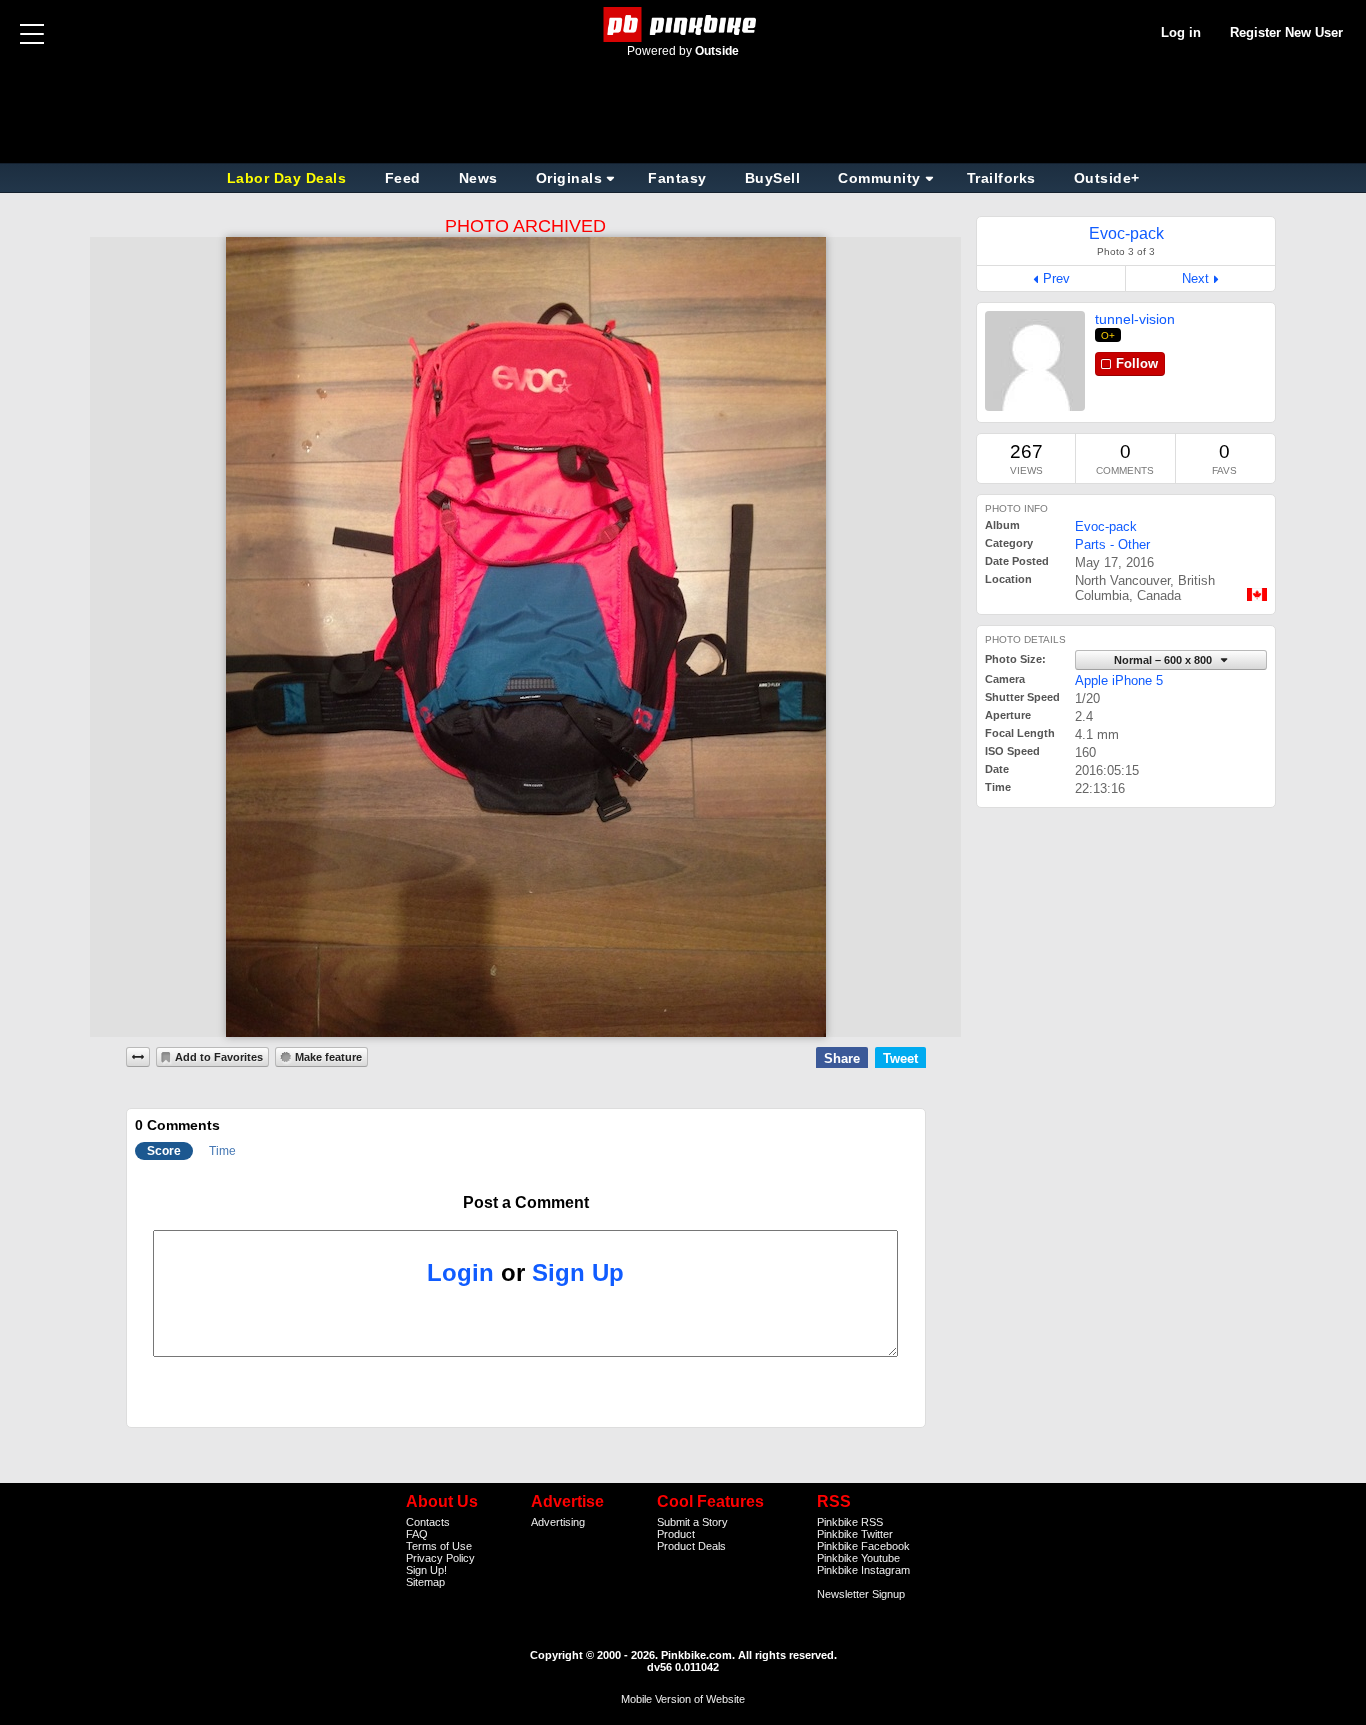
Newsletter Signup (861, 1594)
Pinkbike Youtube (858, 1558)
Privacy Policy (440, 1558)
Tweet (900, 1058)
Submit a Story (692, 1522)
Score (164, 1151)
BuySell (773, 178)
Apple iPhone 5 (1119, 680)
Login (460, 1272)
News (478, 178)
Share (842, 1058)
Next (1195, 278)
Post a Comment (526, 1202)
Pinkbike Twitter (855, 1534)
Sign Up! (426, 1570)
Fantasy (677, 178)
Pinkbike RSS (850, 1522)
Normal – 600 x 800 (1164, 660)
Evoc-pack (1106, 526)
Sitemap (425, 1582)
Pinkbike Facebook (863, 1546)
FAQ (417, 1534)
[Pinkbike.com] (683, 24)
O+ (1108, 335)
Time (222, 1151)
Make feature (328, 1057)
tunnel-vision (1135, 319)
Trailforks (1001, 178)
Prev (1056, 278)
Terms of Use (439, 1546)
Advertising (558, 1522)
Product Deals (691, 1546)
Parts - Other (1112, 544)
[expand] (138, 1057)
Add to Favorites (219, 1057)
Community (879, 178)
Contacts (428, 1522)
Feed (403, 178)
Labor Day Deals (289, 178)
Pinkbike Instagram (863, 1570)
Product (676, 1534)
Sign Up (578, 1272)
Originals (569, 178)
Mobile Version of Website (683, 1699)
